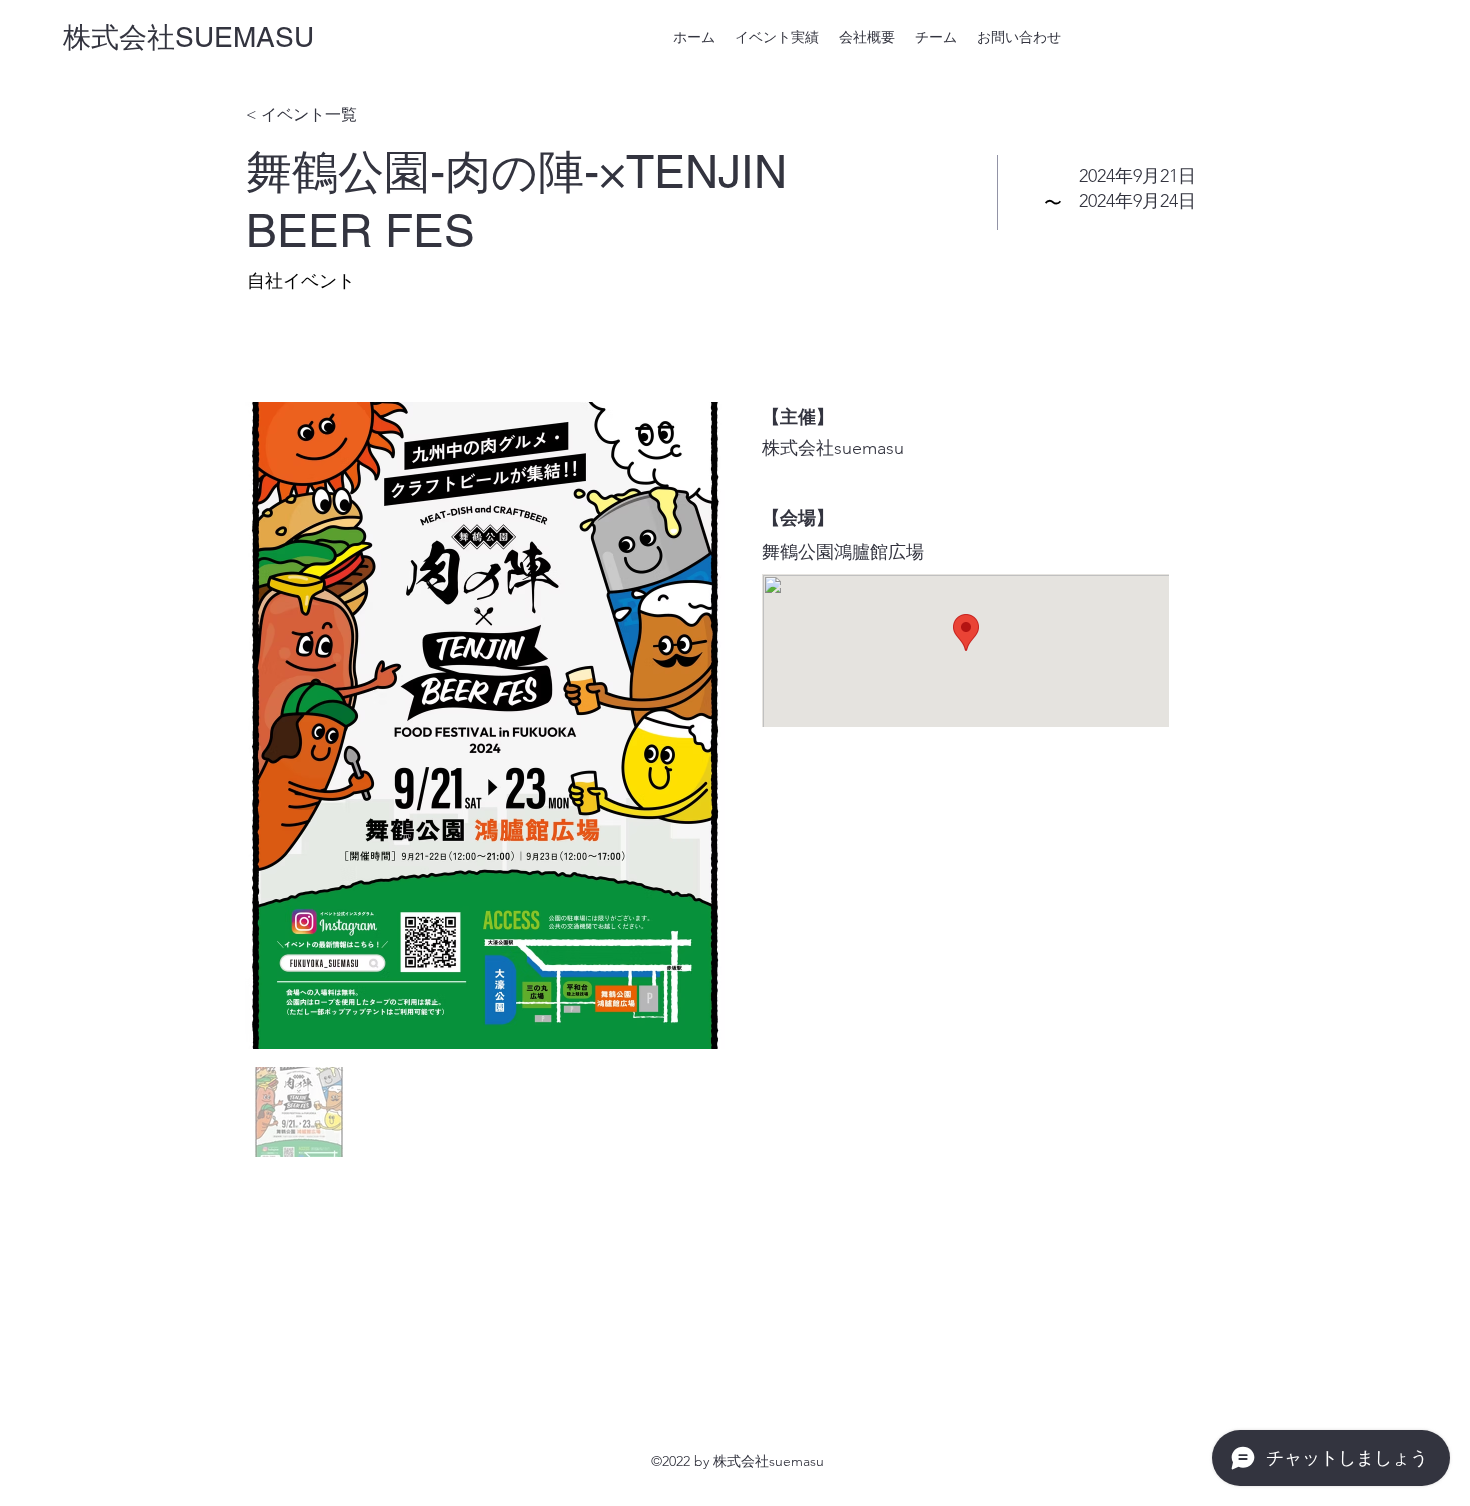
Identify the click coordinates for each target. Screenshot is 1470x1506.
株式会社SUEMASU (188, 37)
